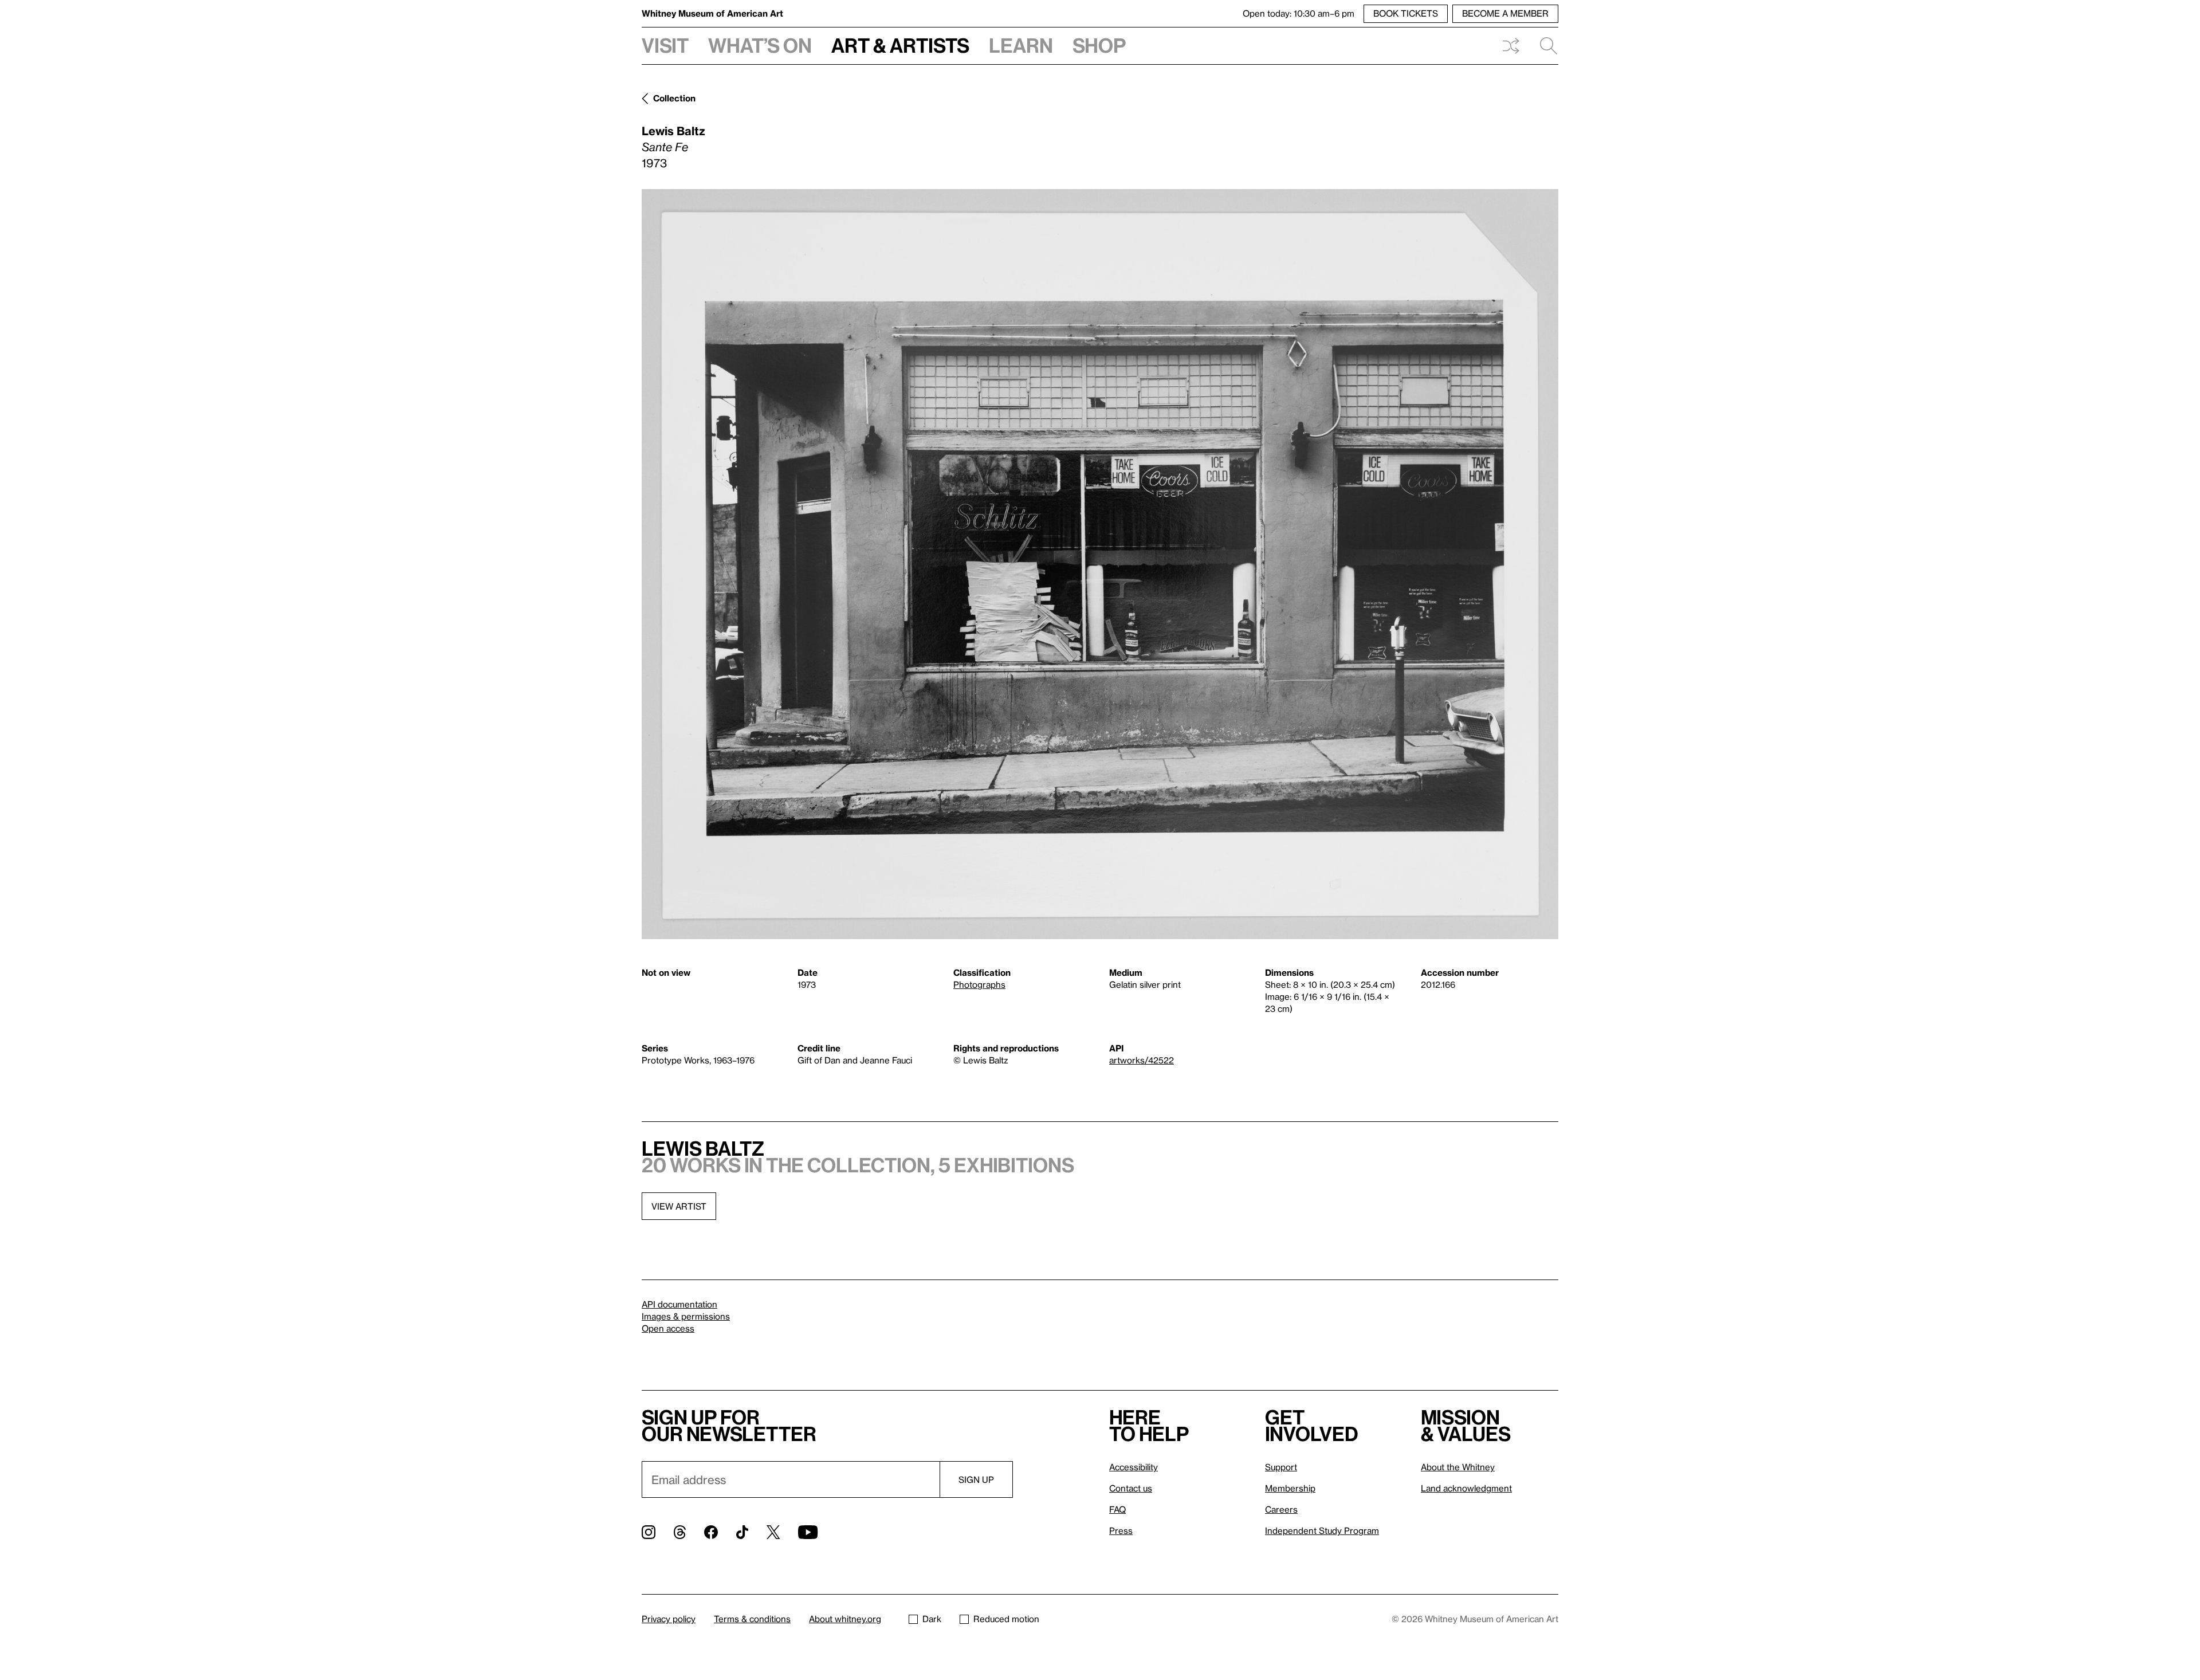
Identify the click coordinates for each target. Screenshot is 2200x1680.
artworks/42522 (1142, 1060)
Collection (674, 98)
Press (1121, 1530)
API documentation (679, 1304)
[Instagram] (649, 1532)
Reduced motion (1006, 1619)
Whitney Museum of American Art (712, 13)
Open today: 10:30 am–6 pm (1299, 13)
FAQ (1117, 1509)
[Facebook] (711, 1532)
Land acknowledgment (1466, 1488)
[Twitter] (773, 1532)
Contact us (1131, 1488)
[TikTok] (742, 1532)
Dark (932, 1619)
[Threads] (680, 1532)
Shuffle (1511, 46)
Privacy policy (669, 1619)
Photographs (979, 984)
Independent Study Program (1322, 1530)
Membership (1290, 1488)
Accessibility (1134, 1467)
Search (1544, 46)
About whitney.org (845, 1619)
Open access (668, 1328)
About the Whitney (1458, 1467)
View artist (679, 1206)
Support (1281, 1467)
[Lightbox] (1100, 564)
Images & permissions (686, 1316)
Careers (1281, 1509)
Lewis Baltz (673, 131)
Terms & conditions (752, 1619)
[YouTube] (808, 1532)
